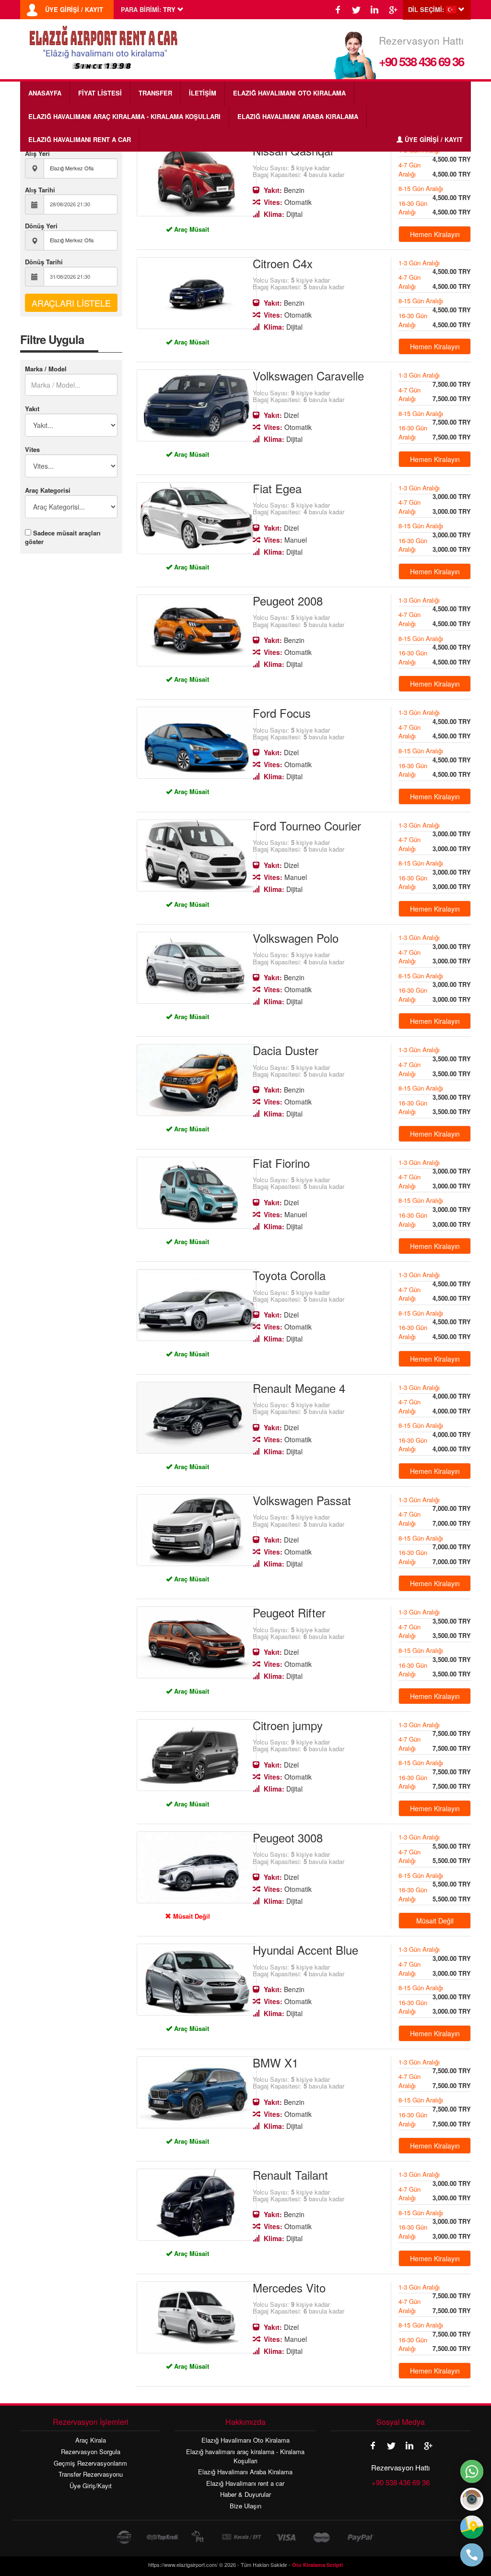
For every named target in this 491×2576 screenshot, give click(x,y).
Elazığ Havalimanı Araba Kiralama (245, 2472)
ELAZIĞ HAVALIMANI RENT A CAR (80, 139)
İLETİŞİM (203, 93)
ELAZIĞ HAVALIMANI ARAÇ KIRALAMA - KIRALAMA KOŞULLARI (124, 116)
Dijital (283, 214)
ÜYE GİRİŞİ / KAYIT (74, 10)
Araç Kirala (91, 2440)
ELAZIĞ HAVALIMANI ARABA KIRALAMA (298, 116)
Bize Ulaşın (245, 2506)
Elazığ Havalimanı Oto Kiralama (245, 2440)
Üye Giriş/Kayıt (91, 2486)
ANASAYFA (45, 93)
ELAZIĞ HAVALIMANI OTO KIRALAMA (289, 93)
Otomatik (288, 202)
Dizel (281, 415)
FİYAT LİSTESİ (100, 93)
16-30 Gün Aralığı (435, 208)
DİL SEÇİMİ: (426, 10)
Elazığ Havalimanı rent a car (245, 2483)
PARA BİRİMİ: (141, 10)
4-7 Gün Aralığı (435, 169)
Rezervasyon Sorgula (91, 2452)
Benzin (284, 190)
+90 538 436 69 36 (421, 61)
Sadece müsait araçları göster (63, 537)
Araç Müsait (191, 229)
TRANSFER (155, 93)
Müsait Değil (191, 1916)
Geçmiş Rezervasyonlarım (90, 2463)
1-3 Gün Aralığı (435, 264)
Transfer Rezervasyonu (91, 2474)
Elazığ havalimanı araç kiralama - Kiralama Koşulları (245, 2456)
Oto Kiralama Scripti (317, 2565)
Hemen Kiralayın (435, 234)
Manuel (285, 540)
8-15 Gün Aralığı (435, 190)
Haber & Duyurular (245, 2494)
